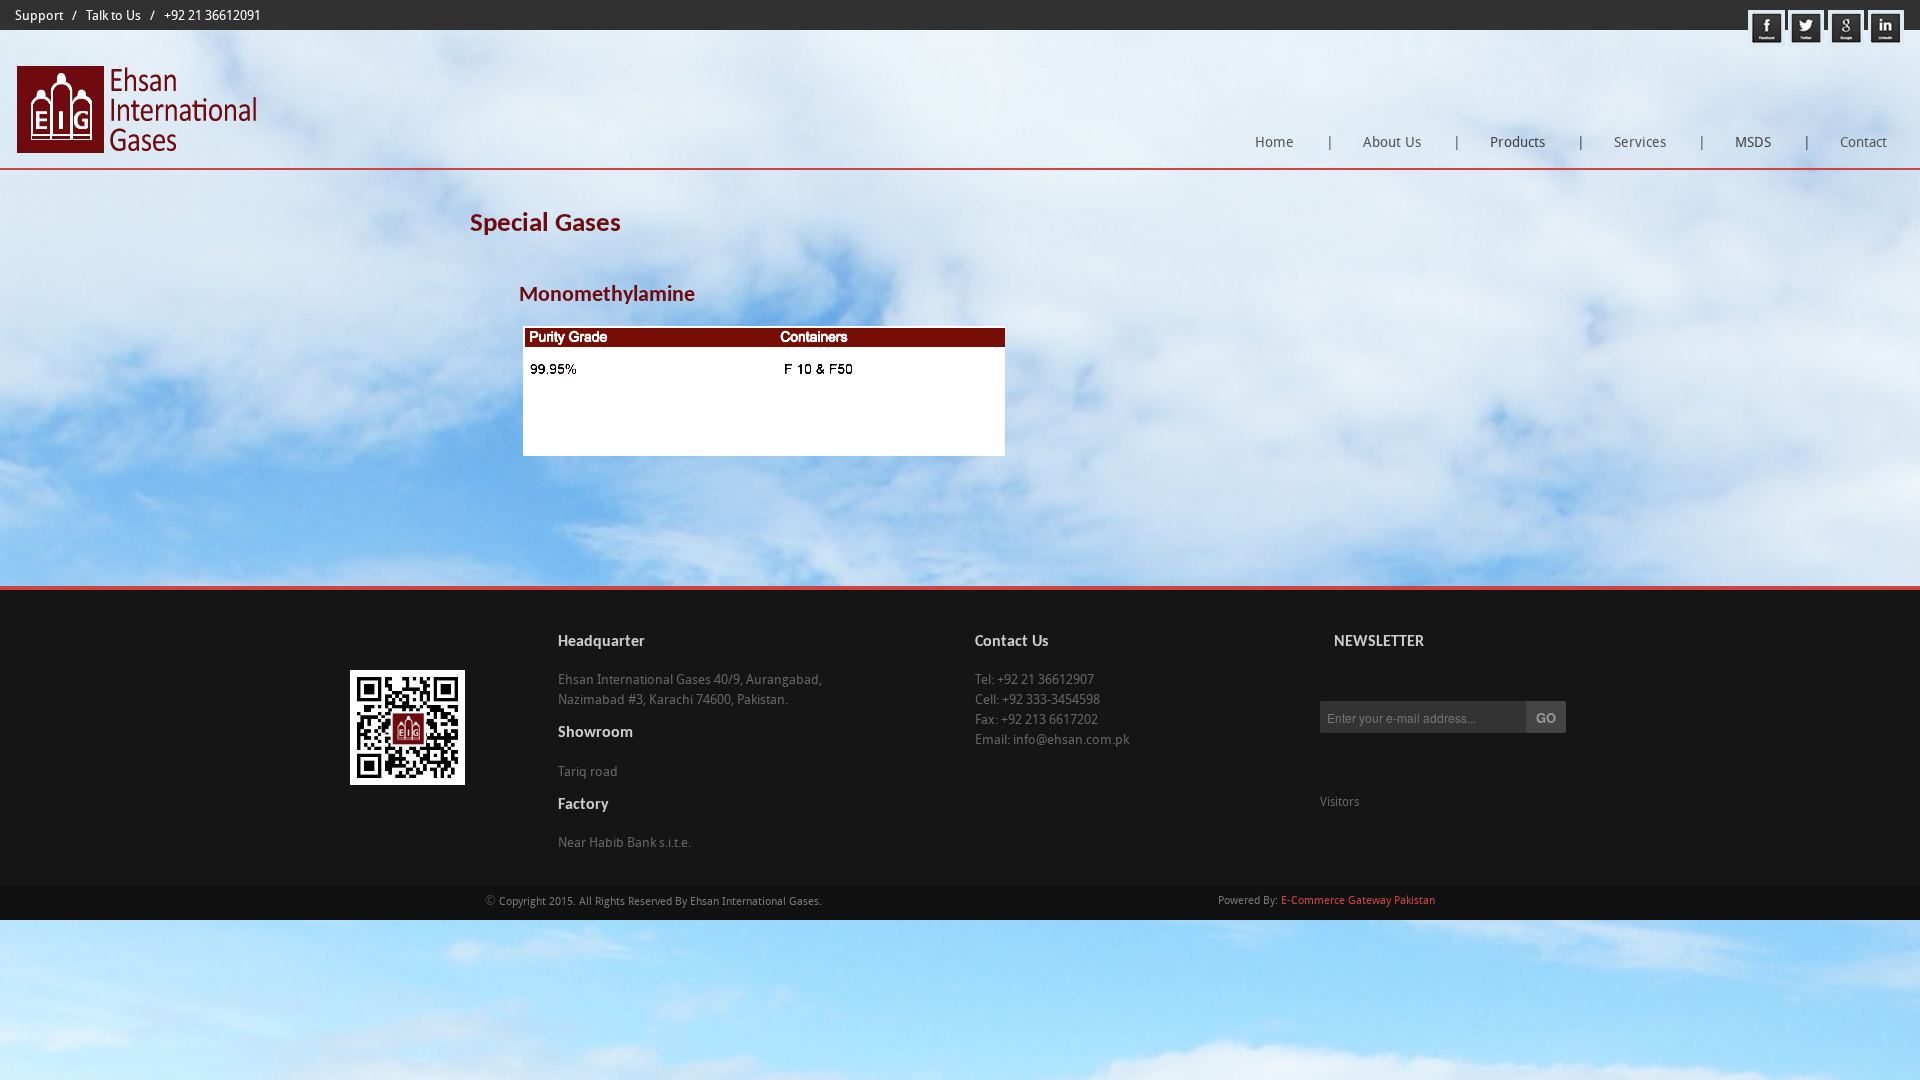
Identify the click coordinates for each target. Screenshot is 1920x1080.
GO (1546, 717)
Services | (1660, 143)
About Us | (1412, 143)
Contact (1863, 143)
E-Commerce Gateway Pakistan (1358, 901)
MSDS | (1767, 150)
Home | (1294, 143)
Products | (1532, 150)
